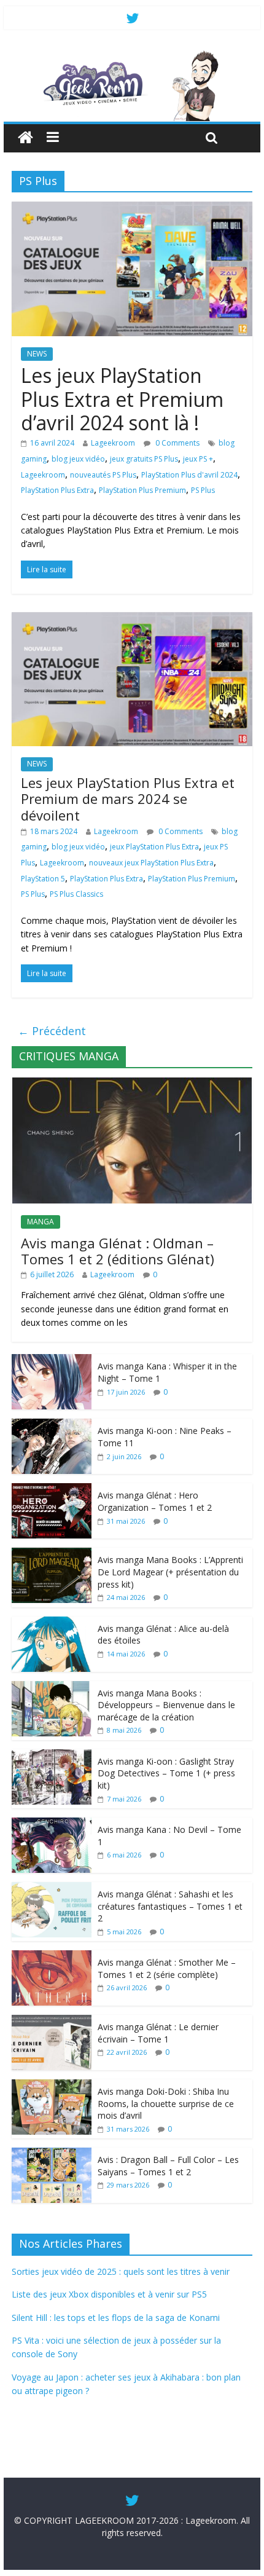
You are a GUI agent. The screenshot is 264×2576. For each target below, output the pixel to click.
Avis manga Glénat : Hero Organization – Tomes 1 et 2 (155, 1501)
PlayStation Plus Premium (142, 490)
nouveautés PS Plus (103, 475)
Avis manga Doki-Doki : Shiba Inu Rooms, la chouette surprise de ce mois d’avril (166, 2103)
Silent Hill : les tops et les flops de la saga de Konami (116, 2318)
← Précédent (52, 1031)
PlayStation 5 (43, 879)
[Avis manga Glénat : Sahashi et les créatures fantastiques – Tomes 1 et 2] (52, 1889)
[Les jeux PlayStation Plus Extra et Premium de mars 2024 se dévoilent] (132, 620)
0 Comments (177, 443)
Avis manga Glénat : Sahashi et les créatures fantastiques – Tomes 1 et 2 (170, 1906)
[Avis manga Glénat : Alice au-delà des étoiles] (52, 1623)
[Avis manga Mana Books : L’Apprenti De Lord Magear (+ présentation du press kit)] (52, 1554)
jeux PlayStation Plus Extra (154, 847)
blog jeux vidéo (78, 459)
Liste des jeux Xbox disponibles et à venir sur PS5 (109, 2294)
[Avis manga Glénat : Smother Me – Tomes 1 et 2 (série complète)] (52, 1957)
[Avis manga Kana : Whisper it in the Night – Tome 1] (52, 1361)
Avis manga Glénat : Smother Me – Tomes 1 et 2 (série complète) (167, 1968)
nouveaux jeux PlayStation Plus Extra (151, 863)
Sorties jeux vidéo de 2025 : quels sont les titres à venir (121, 2271)
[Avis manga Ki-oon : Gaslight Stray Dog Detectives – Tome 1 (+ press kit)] (52, 1756)
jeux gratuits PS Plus (144, 459)
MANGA (41, 1222)
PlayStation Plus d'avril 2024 (189, 475)
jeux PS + (198, 459)
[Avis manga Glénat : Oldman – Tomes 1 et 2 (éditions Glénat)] (132, 1084)
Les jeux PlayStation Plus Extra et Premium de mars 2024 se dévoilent (128, 799)
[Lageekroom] (132, 55)
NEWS (37, 354)
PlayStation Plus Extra (57, 490)
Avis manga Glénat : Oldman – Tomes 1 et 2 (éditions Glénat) (118, 1251)
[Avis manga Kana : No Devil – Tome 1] (52, 1824)
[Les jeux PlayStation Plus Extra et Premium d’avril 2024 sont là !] (132, 209)
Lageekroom (113, 443)
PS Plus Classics (76, 894)
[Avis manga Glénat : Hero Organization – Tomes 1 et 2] (52, 1490)
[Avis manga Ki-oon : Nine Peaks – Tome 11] (52, 1425)
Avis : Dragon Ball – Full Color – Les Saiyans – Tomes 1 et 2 (168, 2166)
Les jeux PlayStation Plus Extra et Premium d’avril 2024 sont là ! (122, 399)
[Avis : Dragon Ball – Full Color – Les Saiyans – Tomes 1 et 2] (52, 2154)
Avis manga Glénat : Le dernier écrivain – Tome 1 (158, 2033)
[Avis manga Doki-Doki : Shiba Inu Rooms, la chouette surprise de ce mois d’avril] (52, 2086)
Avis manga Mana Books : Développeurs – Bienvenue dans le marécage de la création (166, 1705)
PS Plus (203, 490)
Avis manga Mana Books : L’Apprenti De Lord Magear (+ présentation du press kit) (170, 1572)
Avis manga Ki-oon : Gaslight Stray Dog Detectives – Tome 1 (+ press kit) (166, 1773)
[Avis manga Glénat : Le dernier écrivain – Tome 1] (52, 2021)
